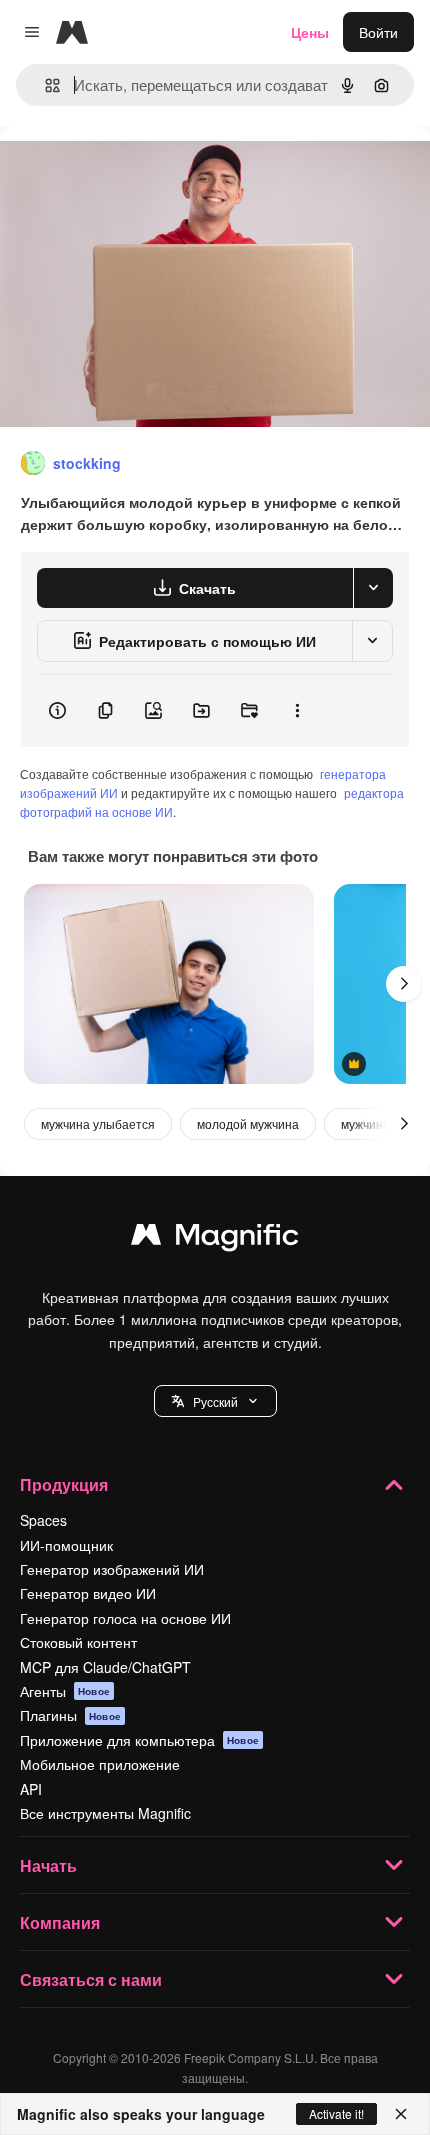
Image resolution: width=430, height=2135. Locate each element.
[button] (215, 1401)
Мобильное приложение (100, 1764)
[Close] (401, 2114)
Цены (310, 32)
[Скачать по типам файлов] (373, 588)
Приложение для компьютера (139, 1740)
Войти (378, 32)
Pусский (215, 1401)
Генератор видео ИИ (88, 1593)
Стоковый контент (78, 1642)
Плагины (70, 1715)
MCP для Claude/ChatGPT (105, 1667)
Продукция (64, 1484)
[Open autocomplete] (44, 85)
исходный (134, 171)
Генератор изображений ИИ (112, 1569)
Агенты (65, 1691)
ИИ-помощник (66, 1545)
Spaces (43, 1520)
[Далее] (404, 984)
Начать (48, 1865)
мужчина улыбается (98, 1123)
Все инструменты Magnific (105, 1813)
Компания (60, 1922)
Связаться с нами (91, 1979)
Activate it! (336, 2113)
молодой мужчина (248, 1123)
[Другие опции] (297, 711)
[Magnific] (215, 1239)
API (31, 1789)
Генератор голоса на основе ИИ (125, 1618)
